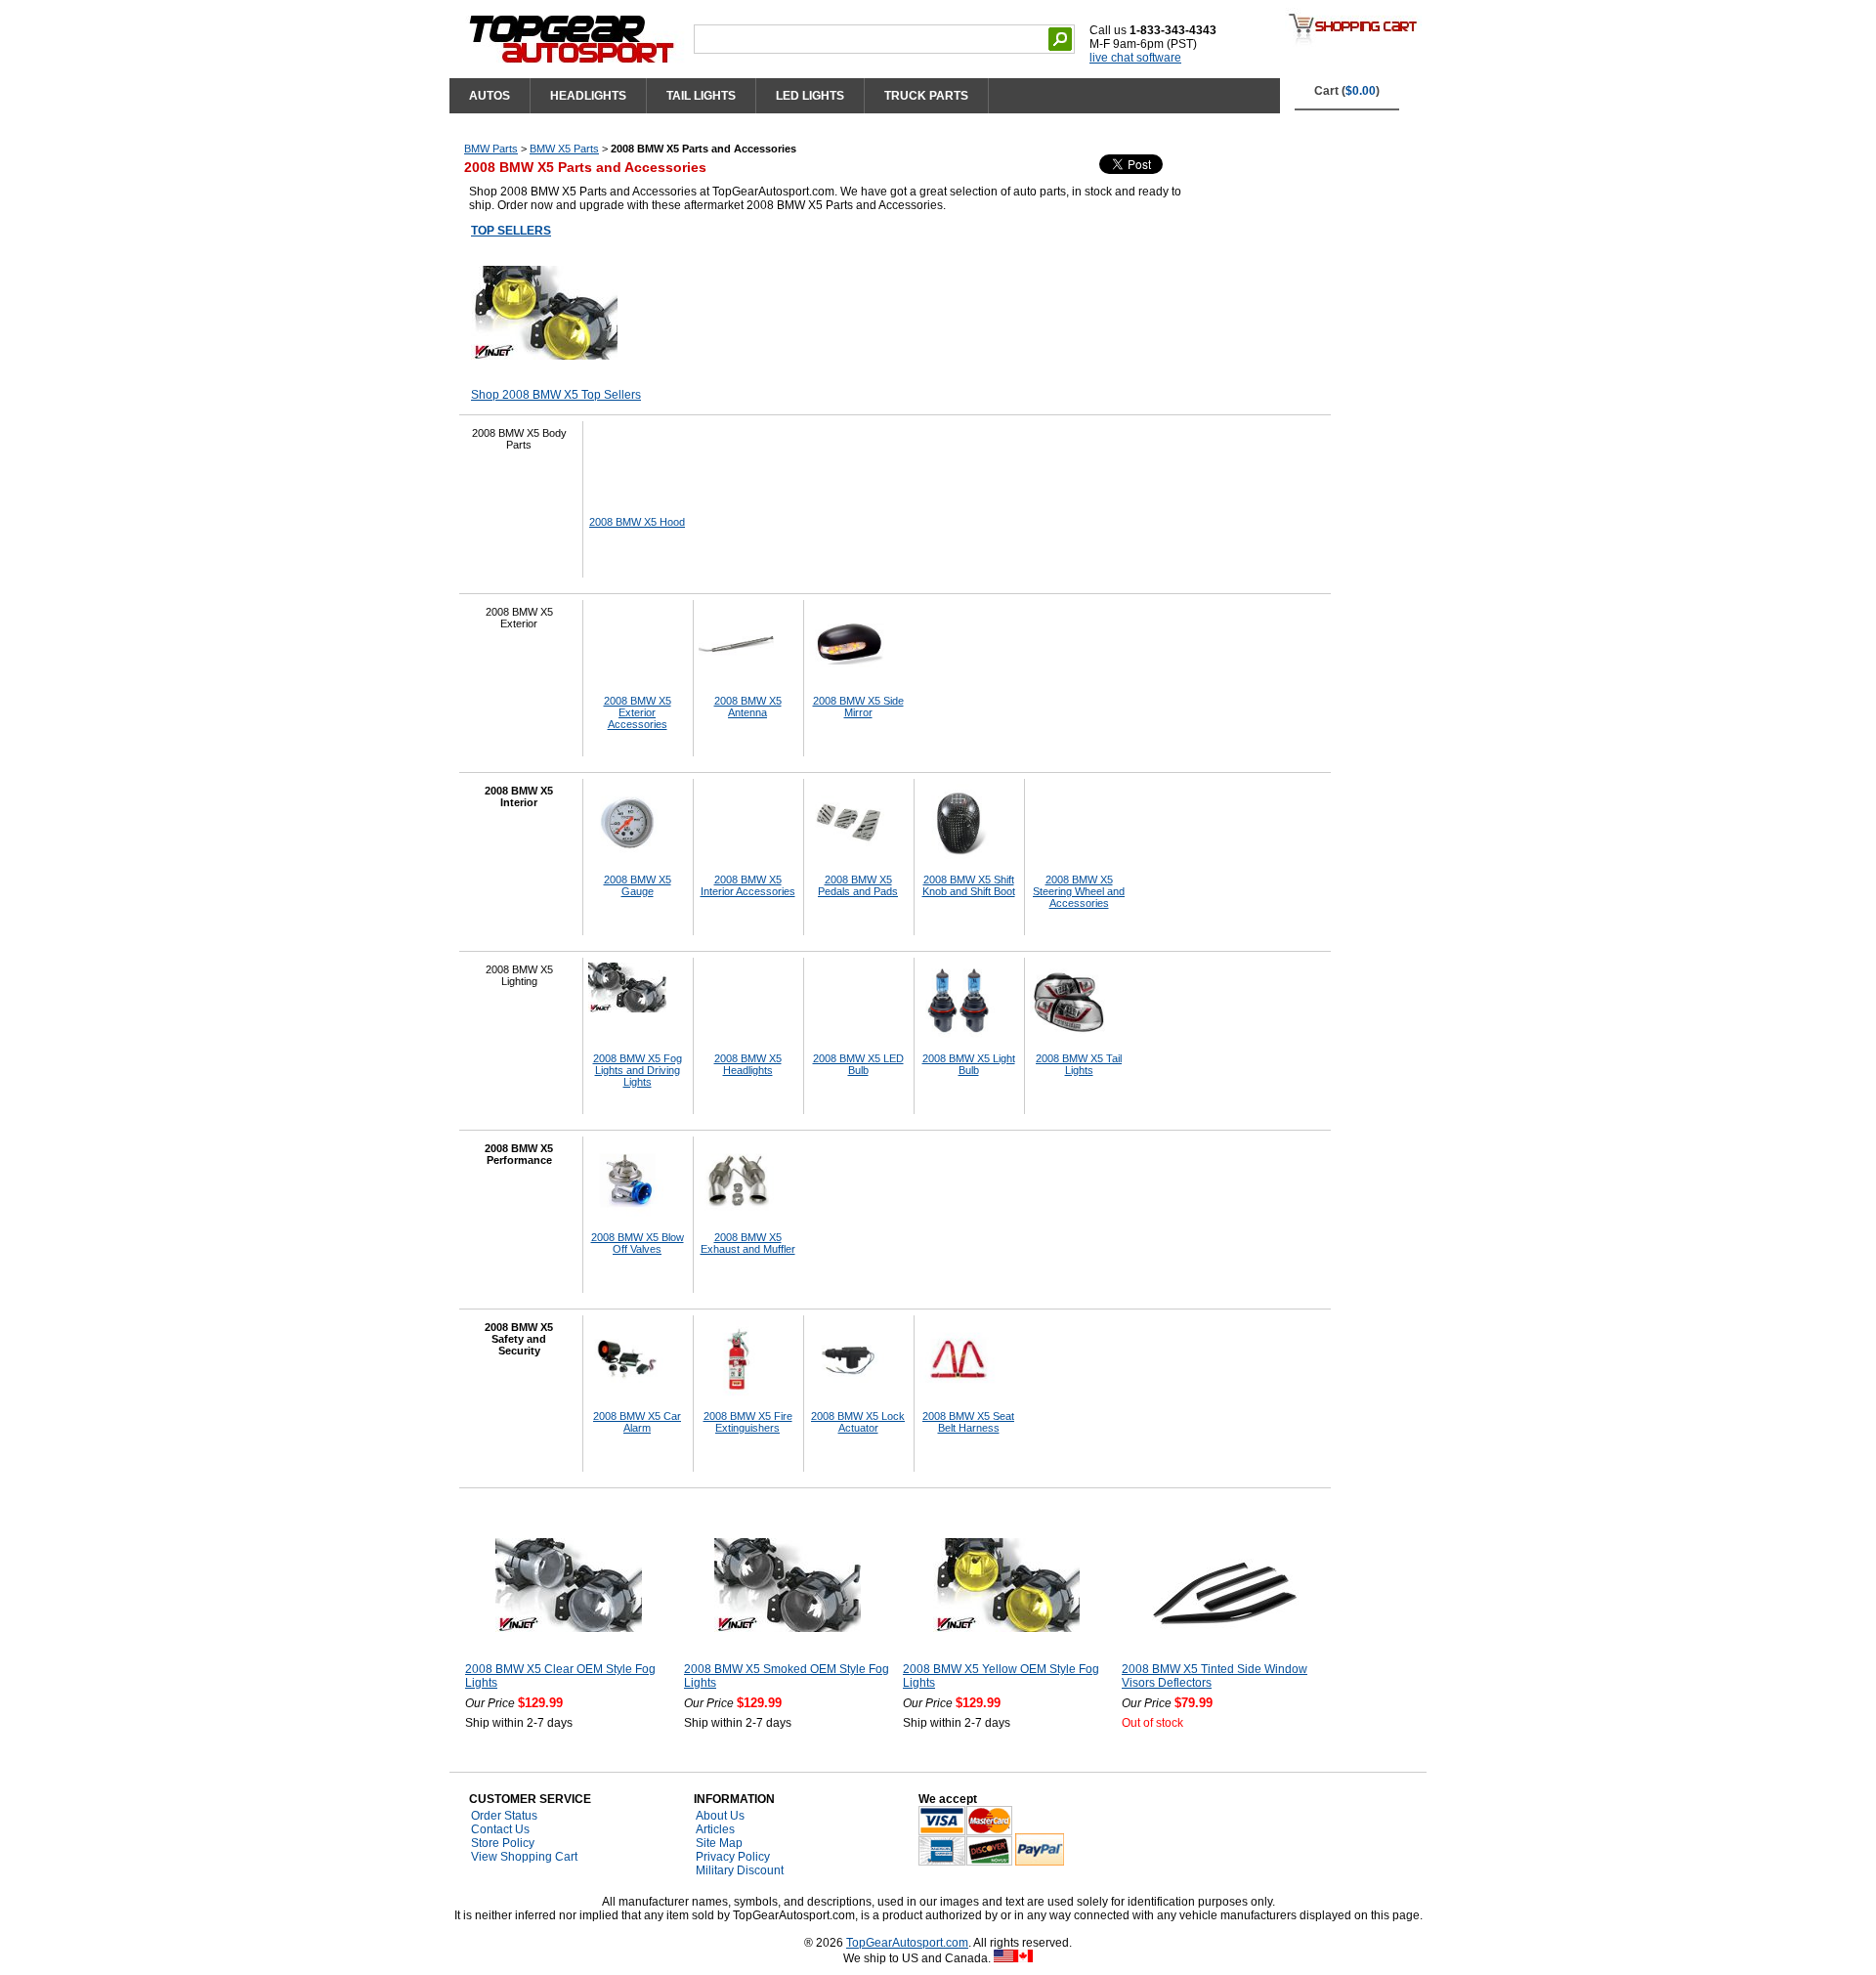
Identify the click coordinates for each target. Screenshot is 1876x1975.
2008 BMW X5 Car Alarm (637, 1422)
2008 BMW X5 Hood (637, 522)
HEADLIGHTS (588, 96)
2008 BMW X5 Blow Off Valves (638, 1243)
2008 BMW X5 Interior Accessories (748, 885)
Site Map (719, 1843)
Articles (715, 1829)
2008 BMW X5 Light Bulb (969, 1064)
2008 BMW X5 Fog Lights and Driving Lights (638, 1070)
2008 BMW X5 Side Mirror (858, 707)
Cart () (1347, 91)
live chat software (1135, 58)
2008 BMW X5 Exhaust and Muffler (748, 1243)
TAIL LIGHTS (701, 96)
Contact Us (500, 1829)
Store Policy (503, 1843)
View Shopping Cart (524, 1857)
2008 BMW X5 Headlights (748, 1064)
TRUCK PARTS (926, 96)
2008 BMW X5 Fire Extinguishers (748, 1422)
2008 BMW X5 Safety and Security (519, 1339)
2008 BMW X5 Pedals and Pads (858, 885)
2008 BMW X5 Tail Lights (1079, 1064)
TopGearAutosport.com (907, 1943)
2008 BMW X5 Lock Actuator (858, 1422)
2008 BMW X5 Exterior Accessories (638, 712)
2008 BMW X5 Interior (519, 796)
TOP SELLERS (511, 231)
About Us (720, 1816)
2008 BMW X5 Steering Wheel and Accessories (1079, 891)
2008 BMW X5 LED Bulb (858, 1064)
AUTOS (490, 96)
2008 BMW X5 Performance (519, 1154)
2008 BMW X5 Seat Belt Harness (968, 1422)
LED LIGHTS (810, 96)
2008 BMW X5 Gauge (638, 885)
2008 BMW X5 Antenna (748, 707)
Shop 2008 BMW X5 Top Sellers (556, 395)
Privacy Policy (733, 1857)
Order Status (504, 1816)
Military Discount (740, 1870)
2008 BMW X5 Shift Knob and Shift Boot (969, 885)
